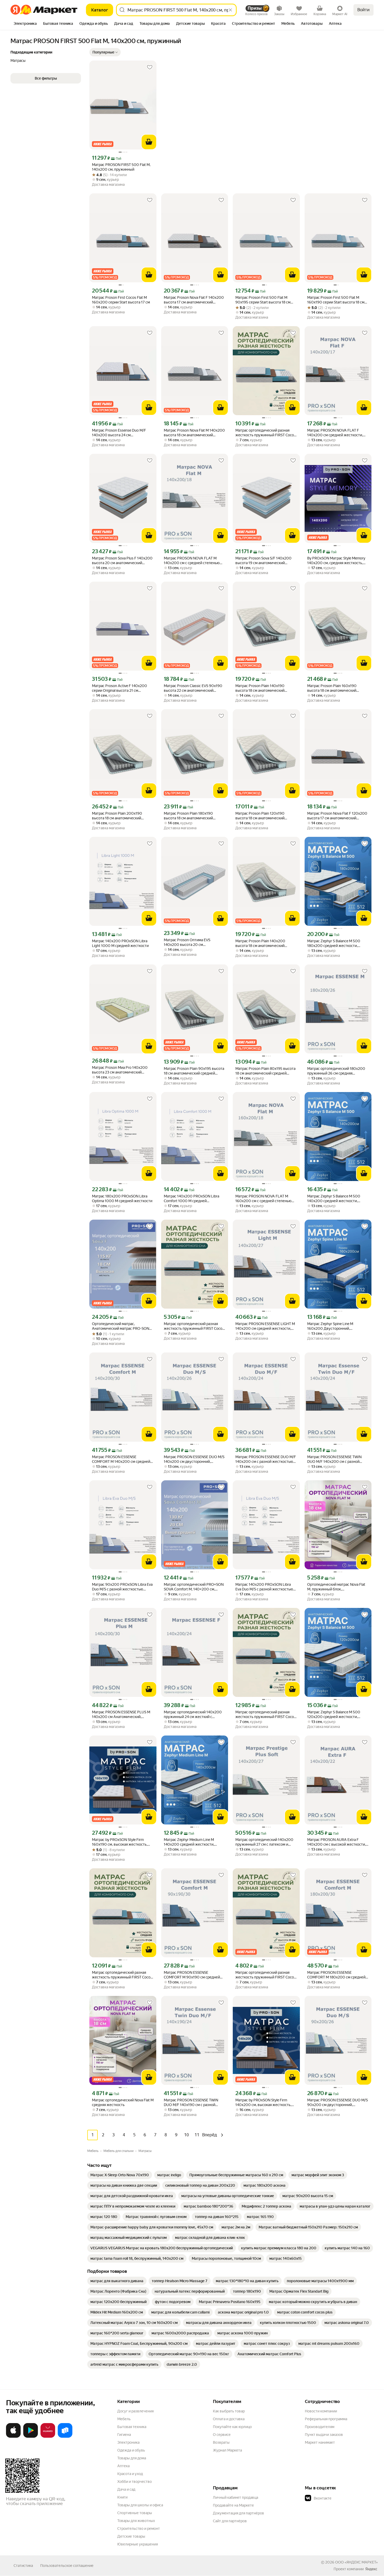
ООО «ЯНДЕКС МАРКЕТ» (356, 2562)
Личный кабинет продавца (235, 2497)
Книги (122, 2497)
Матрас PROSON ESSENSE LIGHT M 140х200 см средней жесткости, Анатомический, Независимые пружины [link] (265, 1326)
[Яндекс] (371, 2569)
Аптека (123, 2466)
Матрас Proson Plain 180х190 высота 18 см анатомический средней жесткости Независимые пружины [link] (193, 816)
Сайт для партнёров (230, 2521)
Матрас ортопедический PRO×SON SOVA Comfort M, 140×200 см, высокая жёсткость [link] (194, 1587)
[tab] (25, 24)
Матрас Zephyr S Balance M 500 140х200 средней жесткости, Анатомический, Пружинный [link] (334, 1199)
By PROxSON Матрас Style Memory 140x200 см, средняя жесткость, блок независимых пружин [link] (336, 561)
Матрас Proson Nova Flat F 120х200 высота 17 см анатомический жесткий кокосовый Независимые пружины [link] (337, 816)
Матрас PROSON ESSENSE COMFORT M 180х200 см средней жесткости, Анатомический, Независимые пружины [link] (336, 1975)
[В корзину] (149, 142)
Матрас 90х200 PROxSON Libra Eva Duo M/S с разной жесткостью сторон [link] (122, 1587)
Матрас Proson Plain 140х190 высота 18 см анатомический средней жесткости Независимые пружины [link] (264, 688)
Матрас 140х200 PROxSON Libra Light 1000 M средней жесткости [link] (120, 943)
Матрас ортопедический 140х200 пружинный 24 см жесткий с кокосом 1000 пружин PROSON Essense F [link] (193, 1715)
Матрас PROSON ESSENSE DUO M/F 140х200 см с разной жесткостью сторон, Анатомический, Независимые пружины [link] (266, 1459)
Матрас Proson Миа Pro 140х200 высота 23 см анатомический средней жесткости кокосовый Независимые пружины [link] (120, 1070)
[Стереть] (230, 10)
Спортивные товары (135, 2513)
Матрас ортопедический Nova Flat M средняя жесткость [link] (123, 2102)
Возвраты (221, 2442)
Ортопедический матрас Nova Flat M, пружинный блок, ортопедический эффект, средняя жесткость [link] (336, 1587)
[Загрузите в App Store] (13, 2437)
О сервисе (222, 2435)
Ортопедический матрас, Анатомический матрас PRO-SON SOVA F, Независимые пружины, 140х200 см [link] (121, 1326)
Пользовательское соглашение (67, 2566)
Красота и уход (130, 2474)
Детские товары (131, 2536)
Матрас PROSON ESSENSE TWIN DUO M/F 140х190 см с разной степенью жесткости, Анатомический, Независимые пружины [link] (191, 2103)
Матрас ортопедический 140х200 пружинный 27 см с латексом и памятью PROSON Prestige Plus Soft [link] (266, 1842)
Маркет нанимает (320, 2442)
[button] (105, 52)
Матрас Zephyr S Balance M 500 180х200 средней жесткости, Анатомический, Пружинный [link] (334, 943)
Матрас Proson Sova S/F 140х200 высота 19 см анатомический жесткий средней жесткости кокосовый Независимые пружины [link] (265, 561)
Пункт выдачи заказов (324, 2435)
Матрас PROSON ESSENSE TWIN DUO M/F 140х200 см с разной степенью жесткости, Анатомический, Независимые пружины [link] (334, 1459)
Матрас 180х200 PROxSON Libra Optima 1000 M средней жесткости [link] (122, 1198)
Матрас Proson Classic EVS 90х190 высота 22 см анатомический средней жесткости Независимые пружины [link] (193, 688)
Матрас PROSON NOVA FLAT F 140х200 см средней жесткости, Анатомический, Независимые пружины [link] (335, 433)
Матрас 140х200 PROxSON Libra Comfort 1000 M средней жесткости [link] (191, 1199)
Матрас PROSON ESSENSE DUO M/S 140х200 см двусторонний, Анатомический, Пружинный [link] (194, 1459)
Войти (363, 10)
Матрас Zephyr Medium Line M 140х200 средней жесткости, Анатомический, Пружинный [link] (189, 1842)
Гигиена (124, 2435)
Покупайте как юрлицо (232, 2427)
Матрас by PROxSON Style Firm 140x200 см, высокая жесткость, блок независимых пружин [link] (263, 2103)
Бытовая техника (132, 2427)
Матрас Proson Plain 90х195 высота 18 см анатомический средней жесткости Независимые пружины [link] (194, 1071)
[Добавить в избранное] (150, 67)
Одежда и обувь (131, 2450)
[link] (120, 2175)
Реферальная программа (326, 2419)
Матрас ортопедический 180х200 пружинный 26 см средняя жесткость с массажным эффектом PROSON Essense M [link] (337, 1071)
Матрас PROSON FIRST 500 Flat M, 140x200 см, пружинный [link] (121, 167)
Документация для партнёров (238, 2513)
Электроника (128, 2442)
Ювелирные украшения (138, 2544)
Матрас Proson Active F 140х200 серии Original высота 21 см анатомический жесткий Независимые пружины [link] (120, 688)
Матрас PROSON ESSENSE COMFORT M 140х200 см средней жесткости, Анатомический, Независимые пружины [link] (121, 1459)
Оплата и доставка (229, 2419)
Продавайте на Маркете (233, 2505)
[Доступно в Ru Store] (65, 2437)
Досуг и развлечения (135, 2411)
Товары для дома (132, 2458)
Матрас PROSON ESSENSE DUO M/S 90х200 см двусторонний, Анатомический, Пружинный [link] (338, 2103)
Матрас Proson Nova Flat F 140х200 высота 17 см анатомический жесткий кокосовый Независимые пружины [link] (194, 300)
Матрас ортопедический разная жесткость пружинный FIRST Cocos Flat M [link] (266, 433)
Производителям (320, 2427)
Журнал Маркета (227, 2450)
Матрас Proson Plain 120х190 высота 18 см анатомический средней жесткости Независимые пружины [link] (264, 816)
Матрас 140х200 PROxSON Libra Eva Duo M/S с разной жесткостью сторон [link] (264, 1587)
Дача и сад (126, 2489)
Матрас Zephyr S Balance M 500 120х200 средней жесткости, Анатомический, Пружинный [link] (334, 1715)
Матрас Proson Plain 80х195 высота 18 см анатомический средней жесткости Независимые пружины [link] (265, 1071)
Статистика (23, 2566)
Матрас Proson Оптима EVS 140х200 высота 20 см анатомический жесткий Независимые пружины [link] (187, 942)
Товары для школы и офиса (140, 2505)
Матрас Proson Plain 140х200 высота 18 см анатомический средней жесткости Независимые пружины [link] (264, 943)
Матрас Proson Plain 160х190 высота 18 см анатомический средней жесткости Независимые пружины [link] (336, 688)
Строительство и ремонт (139, 2529)
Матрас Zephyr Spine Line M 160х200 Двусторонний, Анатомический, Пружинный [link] (332, 1326)
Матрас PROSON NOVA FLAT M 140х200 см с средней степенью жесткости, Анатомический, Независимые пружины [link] (192, 561)
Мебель (124, 2419)
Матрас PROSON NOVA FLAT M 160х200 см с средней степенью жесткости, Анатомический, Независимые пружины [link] (263, 1199)
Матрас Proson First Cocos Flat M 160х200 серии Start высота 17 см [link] (121, 300)
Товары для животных (136, 2521)
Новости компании (321, 2411)
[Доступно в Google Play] (31, 2437)
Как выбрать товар (229, 2411)
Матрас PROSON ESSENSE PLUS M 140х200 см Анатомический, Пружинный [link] (121, 1715)
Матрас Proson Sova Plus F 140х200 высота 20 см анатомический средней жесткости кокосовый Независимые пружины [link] (122, 561)
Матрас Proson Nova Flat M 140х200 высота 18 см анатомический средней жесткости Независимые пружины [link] (194, 433)
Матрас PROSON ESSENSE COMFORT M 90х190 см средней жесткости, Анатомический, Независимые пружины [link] (192, 1975)
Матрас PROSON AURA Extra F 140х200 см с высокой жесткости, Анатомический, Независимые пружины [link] (336, 1842)
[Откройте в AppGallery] (48, 2437)
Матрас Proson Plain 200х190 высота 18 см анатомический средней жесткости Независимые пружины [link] (121, 816)
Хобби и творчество (135, 2482)
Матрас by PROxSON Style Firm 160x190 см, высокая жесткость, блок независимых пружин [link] (120, 1842)
